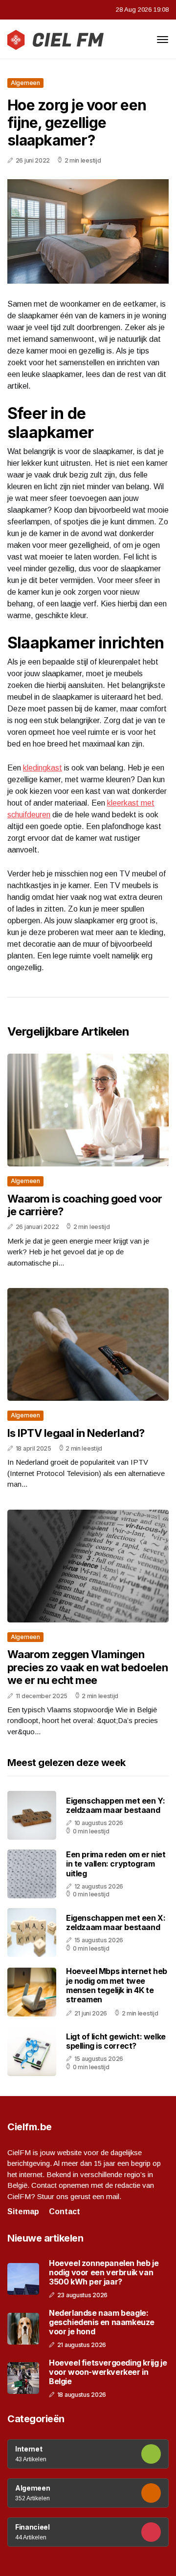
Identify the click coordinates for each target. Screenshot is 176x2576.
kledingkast (43, 768)
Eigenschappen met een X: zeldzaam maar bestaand (116, 1922)
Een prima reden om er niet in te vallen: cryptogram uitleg (116, 1864)
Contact (65, 2212)
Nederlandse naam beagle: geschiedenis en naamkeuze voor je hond (102, 2322)
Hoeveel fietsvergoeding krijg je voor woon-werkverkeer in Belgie (108, 2372)
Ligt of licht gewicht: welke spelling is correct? (116, 2041)
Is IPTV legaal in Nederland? (76, 1433)
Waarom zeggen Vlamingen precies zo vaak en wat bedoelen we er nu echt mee (88, 1667)
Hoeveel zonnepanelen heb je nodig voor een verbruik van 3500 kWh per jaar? (104, 2273)
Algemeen (25, 83)
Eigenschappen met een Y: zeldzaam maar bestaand (115, 1805)
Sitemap (23, 2212)
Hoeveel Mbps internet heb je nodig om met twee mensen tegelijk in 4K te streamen (117, 1985)
